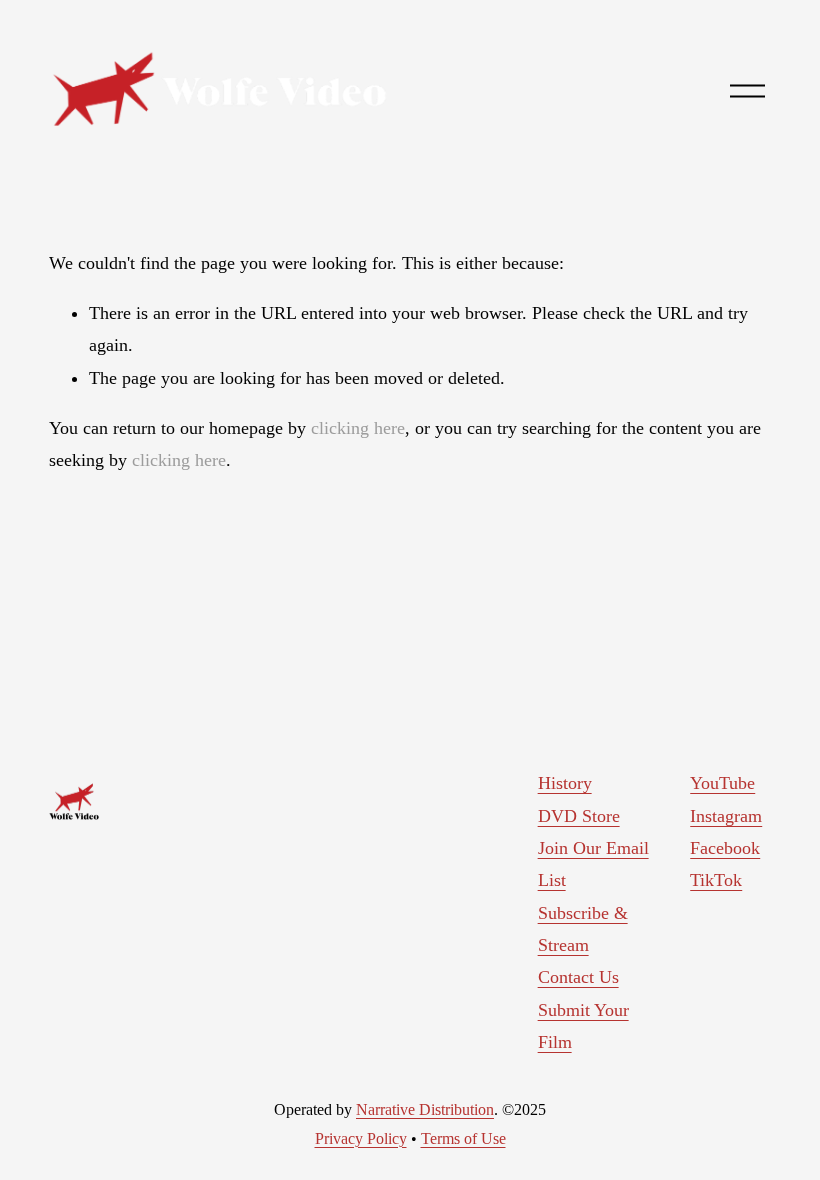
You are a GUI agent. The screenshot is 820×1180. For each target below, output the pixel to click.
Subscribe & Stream (583, 929)
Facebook (725, 848)
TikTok (716, 880)
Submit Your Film (583, 1026)
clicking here (358, 428)
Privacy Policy (361, 1138)
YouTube (722, 783)
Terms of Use (463, 1138)
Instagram (726, 816)
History (565, 783)
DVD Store (579, 816)
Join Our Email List (593, 864)
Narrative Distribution (425, 1109)
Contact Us (578, 977)
